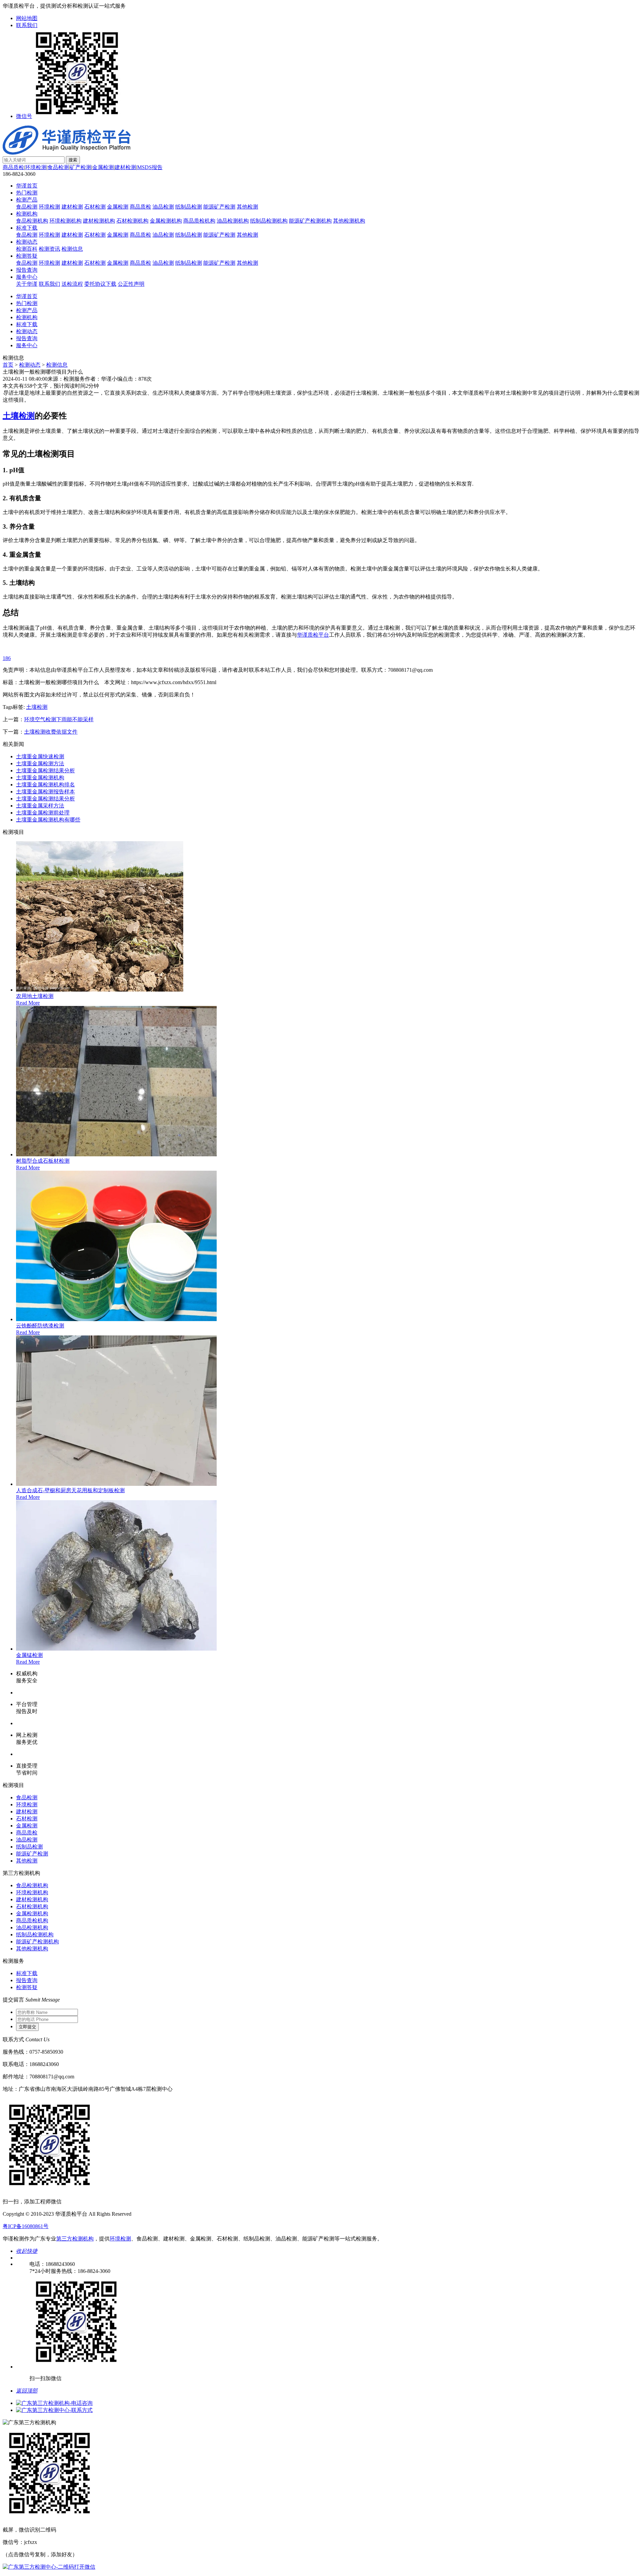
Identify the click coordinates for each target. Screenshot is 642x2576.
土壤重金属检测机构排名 (45, 785)
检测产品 (27, 200)
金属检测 (103, 167)
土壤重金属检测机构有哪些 (48, 820)
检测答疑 (27, 256)
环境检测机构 (66, 221)
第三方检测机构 (75, 2239)
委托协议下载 (100, 284)
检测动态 (27, 242)
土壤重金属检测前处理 (43, 813)
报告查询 (27, 270)
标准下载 (27, 228)
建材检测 (125, 167)
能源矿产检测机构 (310, 221)
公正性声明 (131, 284)
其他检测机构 (349, 221)
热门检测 (27, 193)
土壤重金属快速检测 (40, 756)
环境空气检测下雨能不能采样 (59, 719)
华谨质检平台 (313, 635)
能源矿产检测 (219, 207)
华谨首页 (27, 186)
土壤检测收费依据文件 (51, 732)
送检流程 (72, 284)
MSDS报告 (150, 167)
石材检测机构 (132, 221)
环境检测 (36, 167)
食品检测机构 (32, 221)
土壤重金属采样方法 (40, 806)
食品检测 (58, 167)
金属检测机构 (166, 221)
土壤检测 (19, 416)
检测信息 (72, 249)
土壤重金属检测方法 (40, 763)
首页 (8, 365)
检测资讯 (49, 249)
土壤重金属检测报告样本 (45, 792)
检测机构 (27, 214)
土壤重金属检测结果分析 (45, 770)
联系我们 (27, 25)
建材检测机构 (99, 221)
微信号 (24, 116)
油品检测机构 (233, 221)
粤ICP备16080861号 (26, 2226)
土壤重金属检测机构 (40, 778)
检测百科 (27, 249)
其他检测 (247, 207)
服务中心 (27, 277)
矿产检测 (81, 167)
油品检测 (163, 207)
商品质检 (13, 167)
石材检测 (95, 207)
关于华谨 (27, 284)
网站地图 (27, 18)
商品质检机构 (199, 221)
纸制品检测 (189, 207)
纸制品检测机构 (269, 221)
